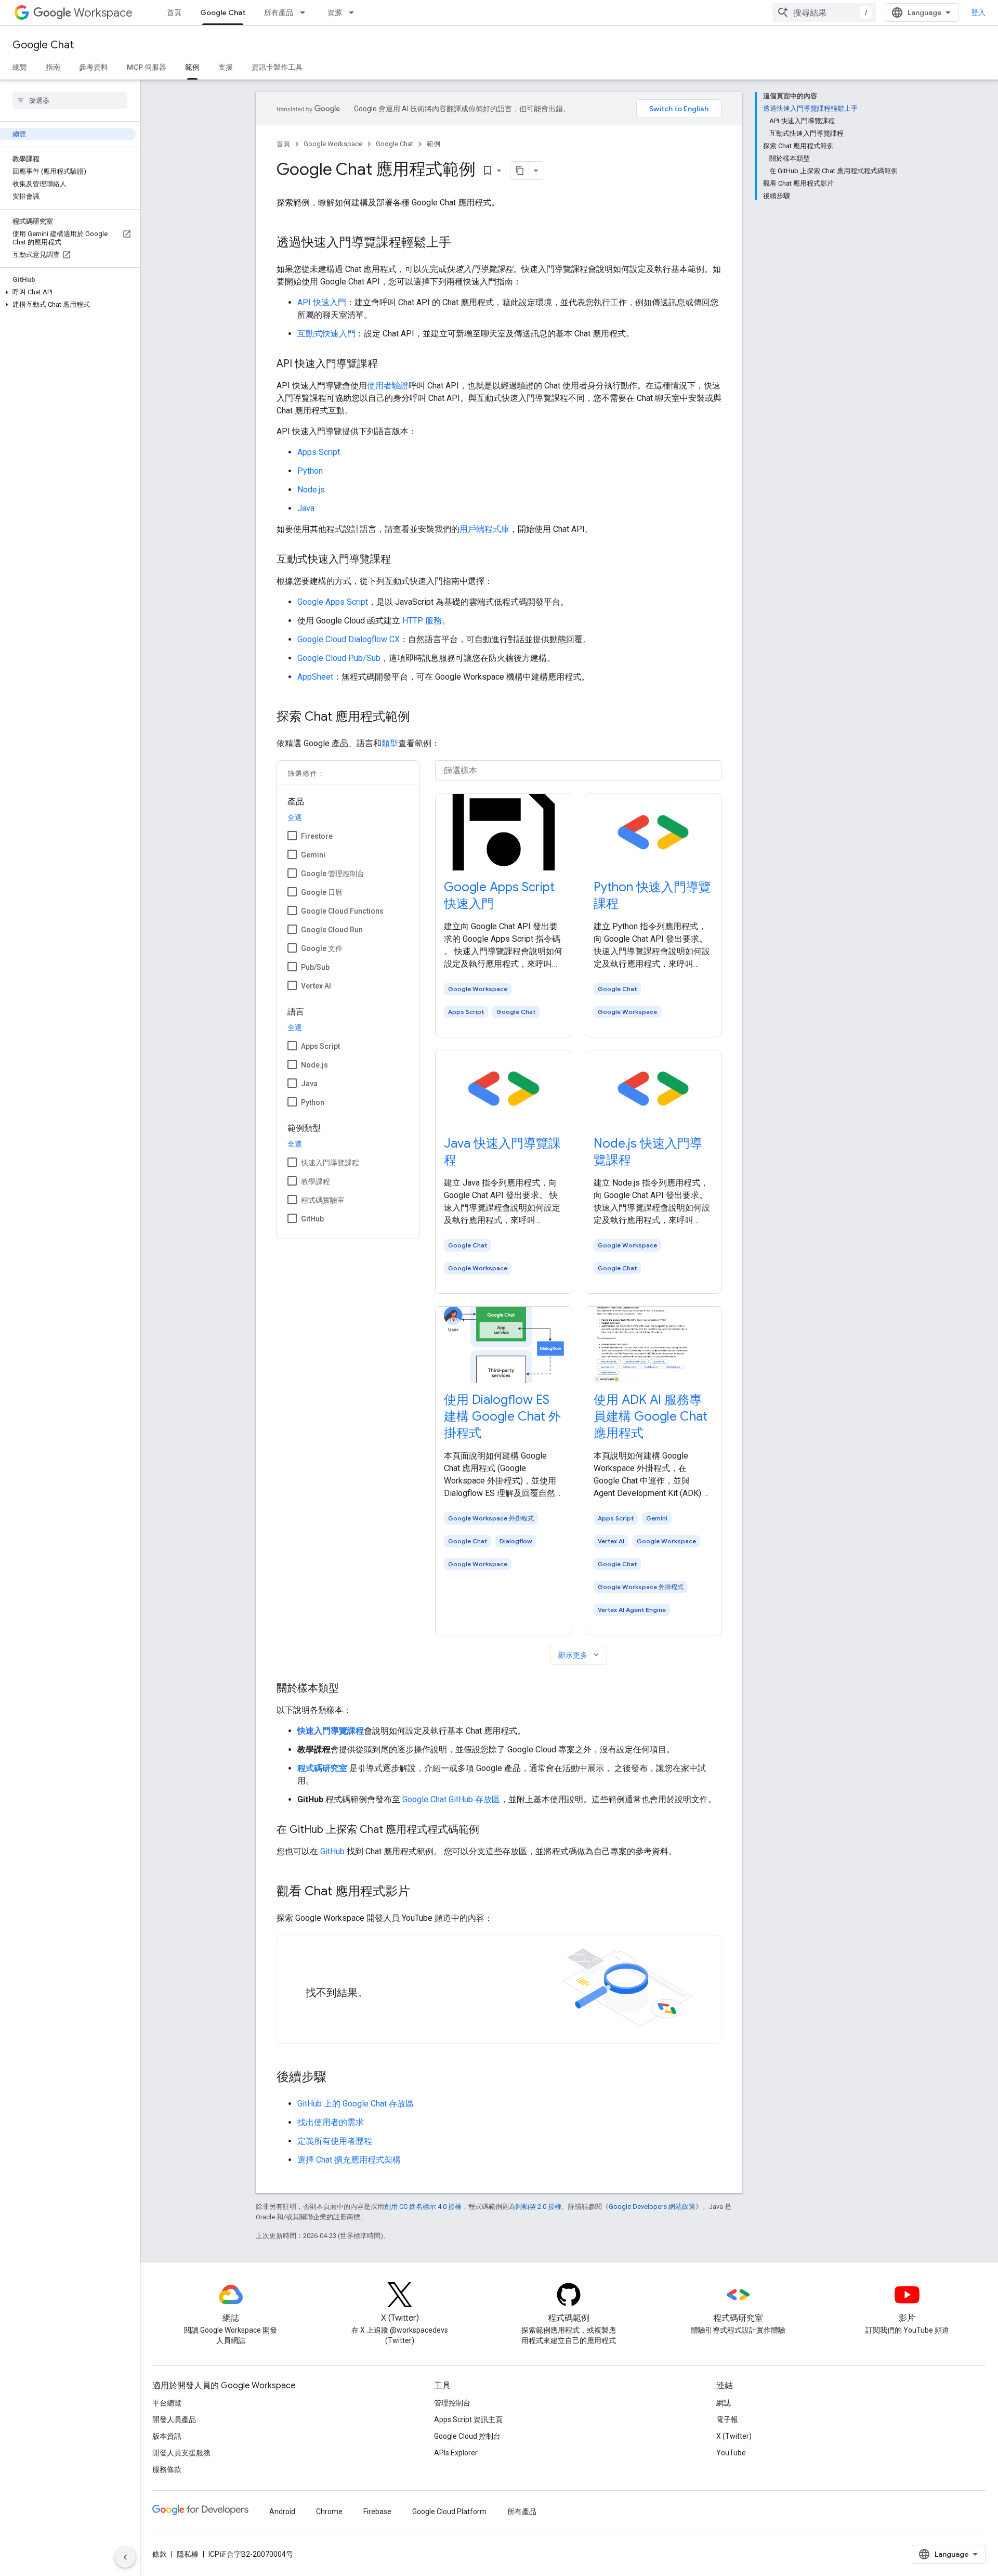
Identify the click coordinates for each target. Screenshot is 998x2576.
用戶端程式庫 (484, 529)
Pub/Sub (315, 967)
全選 (295, 817)
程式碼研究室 (322, 1768)
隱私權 (188, 2554)
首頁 (174, 12)
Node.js (311, 490)
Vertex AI (316, 986)
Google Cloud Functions (342, 911)
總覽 (20, 67)
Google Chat (223, 12)
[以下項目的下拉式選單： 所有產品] (306, 12)
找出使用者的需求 (331, 2122)
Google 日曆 (322, 892)
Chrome (329, 2512)
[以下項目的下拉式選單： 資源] (354, 12)
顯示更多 (580, 1655)
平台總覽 (167, 2403)
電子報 (727, 2419)
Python (310, 471)
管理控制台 (452, 2403)
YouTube (731, 2453)
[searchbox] (70, 100)
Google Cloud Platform (449, 2512)
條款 (160, 2554)
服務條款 (167, 2469)
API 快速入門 (322, 302)
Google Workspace (333, 144)
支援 (226, 67)
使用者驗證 (388, 386)
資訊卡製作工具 (277, 67)
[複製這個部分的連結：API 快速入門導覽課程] (388, 365)
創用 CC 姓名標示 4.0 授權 (423, 2207)
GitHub (312, 1219)
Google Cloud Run (332, 930)
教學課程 (316, 1181)
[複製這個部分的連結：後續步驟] (337, 2078)
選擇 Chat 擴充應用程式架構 (349, 2160)
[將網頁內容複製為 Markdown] (520, 171)
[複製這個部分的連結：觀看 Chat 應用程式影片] (421, 1892)
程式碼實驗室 (323, 1200)
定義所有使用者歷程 (335, 2141)
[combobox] (824, 12)
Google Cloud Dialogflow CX (349, 639)
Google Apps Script (333, 602)
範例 (192, 67)
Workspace (103, 13)
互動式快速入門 (326, 334)
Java (306, 508)
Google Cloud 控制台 (467, 2436)
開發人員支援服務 (181, 2453)
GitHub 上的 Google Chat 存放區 (356, 2104)
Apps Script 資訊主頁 (468, 2419)
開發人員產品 (174, 2419)
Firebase (377, 2512)
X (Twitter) (734, 2436)
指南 (53, 67)
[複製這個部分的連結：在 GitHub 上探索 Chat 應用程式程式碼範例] (490, 1830)
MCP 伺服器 (147, 67)
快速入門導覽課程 (330, 1163)
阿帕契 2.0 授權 (539, 2207)
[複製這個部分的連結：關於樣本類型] (349, 1689)
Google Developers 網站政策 (652, 2207)
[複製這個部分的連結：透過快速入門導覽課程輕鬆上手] (462, 243)
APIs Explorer (456, 2453)
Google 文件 (322, 948)
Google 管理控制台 (333, 874)
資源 (335, 12)
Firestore (317, 836)
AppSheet (315, 677)
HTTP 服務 (422, 621)
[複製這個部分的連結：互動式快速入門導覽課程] (401, 560)
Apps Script (319, 452)
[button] (68, 292)
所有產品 (279, 12)
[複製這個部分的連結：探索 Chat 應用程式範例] (421, 718)
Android (282, 2512)
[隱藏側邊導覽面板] (125, 2557)
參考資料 (94, 67)
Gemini (313, 855)
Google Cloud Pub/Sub (339, 658)
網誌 (724, 2403)
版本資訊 (167, 2436)
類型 (390, 743)
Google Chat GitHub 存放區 (451, 1799)
